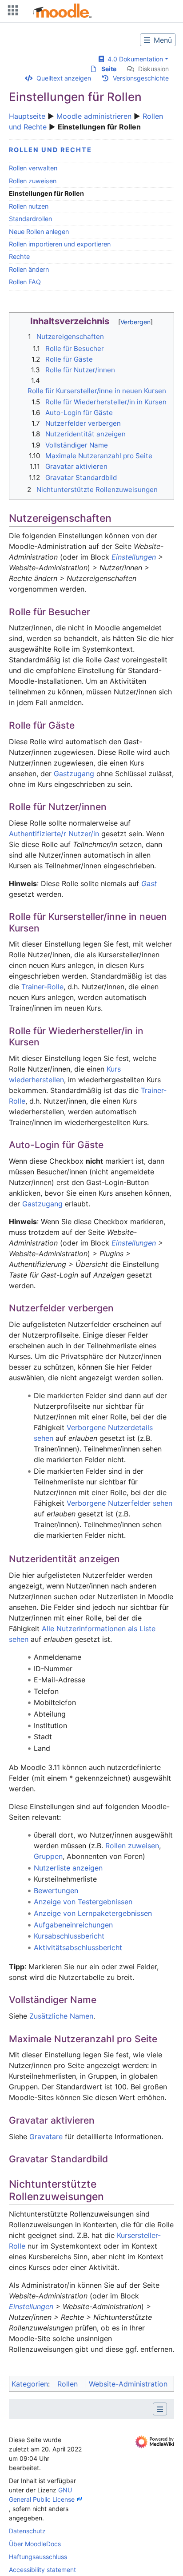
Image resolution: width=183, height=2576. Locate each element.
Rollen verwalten (33, 168)
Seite (109, 69)
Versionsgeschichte (141, 78)
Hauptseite (27, 116)
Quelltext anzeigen (64, 78)
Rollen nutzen (29, 206)
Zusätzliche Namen (61, 2016)
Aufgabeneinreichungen (73, 1925)
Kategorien (30, 2384)
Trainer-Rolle (42, 987)
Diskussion (153, 69)
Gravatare (46, 2137)
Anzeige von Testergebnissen (83, 1902)
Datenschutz (27, 2531)
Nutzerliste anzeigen (68, 1868)
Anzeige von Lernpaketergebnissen (93, 1913)
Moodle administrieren (94, 116)
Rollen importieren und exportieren (60, 244)
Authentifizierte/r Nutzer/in (54, 834)
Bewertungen (56, 1891)
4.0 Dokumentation (133, 59)
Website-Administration (128, 2384)
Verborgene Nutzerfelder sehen (119, 1503)
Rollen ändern (29, 269)
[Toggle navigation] (11, 12)
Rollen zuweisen (33, 181)
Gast (149, 883)
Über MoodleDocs (35, 2544)
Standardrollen (30, 219)
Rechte (19, 256)
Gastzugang (74, 774)
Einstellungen (134, 557)
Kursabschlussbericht (69, 1936)
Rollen (68, 2384)
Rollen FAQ (25, 282)
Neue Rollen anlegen (39, 232)
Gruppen (48, 1856)
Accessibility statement (42, 2570)
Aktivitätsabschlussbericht (78, 1947)
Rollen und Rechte (50, 150)
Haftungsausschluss (38, 2557)
